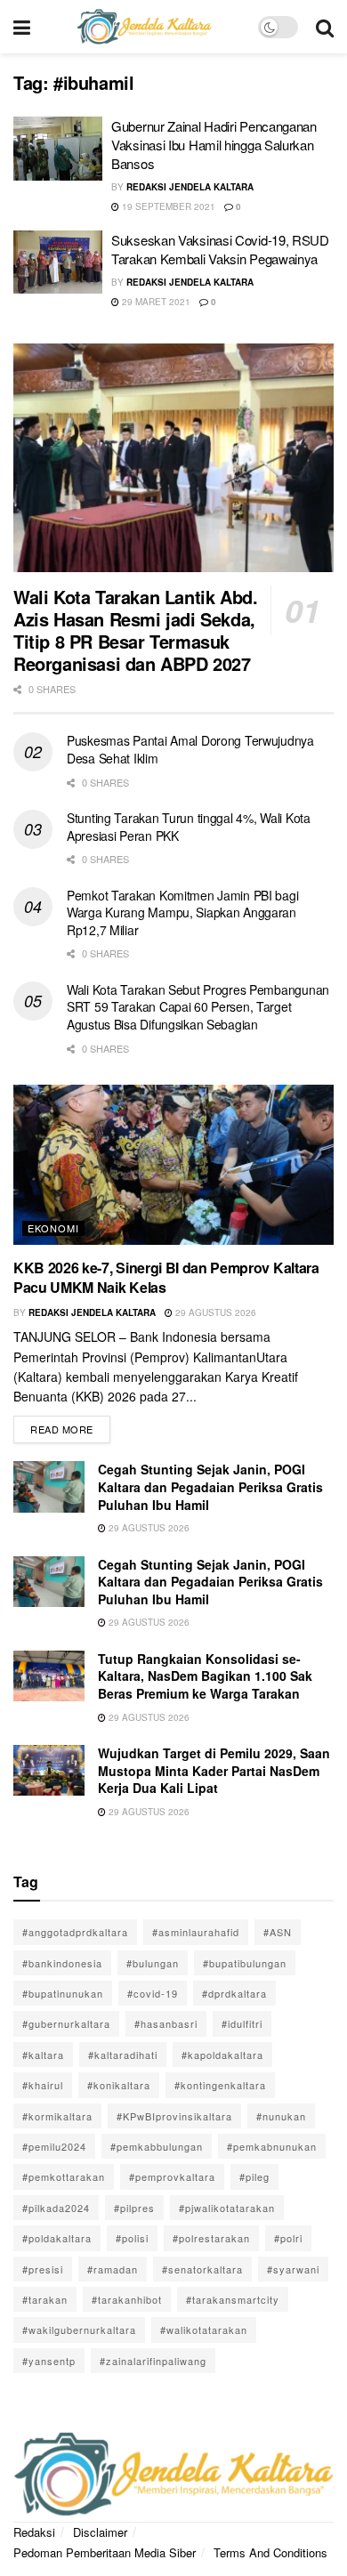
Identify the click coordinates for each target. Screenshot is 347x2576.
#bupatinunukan (63, 1993)
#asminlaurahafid (196, 1932)
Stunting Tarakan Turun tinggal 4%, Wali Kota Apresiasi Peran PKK (189, 827)
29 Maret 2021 (155, 302)
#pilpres (134, 2208)
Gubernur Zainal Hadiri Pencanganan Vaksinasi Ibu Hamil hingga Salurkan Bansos (214, 145)
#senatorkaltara (202, 2269)
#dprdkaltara (234, 1993)
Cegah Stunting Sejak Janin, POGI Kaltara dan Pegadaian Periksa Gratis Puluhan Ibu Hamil (210, 1486)
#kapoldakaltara (222, 2055)
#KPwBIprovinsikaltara (174, 2116)
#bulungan (153, 1963)
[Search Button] (325, 27)
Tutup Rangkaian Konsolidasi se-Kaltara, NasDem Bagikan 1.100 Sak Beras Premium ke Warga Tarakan (205, 1676)
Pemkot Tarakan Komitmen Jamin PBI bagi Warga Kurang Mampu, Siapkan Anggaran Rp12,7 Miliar (182, 913)
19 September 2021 (167, 206)
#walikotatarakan (204, 2330)
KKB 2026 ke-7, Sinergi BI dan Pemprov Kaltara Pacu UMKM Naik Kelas (166, 1277)
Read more (70, 1426)
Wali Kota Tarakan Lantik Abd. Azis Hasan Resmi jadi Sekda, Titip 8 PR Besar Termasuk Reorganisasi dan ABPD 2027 (135, 630)
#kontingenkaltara (220, 2085)
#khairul (43, 2085)
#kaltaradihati (123, 2055)
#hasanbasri (166, 2023)
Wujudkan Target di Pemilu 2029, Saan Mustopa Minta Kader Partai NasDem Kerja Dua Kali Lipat (214, 1770)
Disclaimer (100, 2532)
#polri (288, 2238)
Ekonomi (53, 1228)
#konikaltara (119, 2085)
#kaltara (43, 2055)
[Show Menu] (22, 27)
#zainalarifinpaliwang (153, 2361)
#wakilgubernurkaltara (79, 2330)
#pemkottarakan (64, 2176)
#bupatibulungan (245, 1963)
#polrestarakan (211, 2238)
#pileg (254, 2176)
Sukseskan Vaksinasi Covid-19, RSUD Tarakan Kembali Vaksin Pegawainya (220, 249)
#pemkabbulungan (157, 2146)
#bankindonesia (62, 1963)
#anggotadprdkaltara (75, 1932)
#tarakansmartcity (233, 2299)
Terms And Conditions (270, 2552)
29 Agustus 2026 (214, 1312)
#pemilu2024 (54, 2146)
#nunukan (281, 2116)
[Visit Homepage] (144, 27)
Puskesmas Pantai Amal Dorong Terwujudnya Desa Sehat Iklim (190, 749)
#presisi (43, 2269)
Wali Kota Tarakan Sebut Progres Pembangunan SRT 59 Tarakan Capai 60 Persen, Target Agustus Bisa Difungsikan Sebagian (198, 1007)
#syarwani (293, 2269)
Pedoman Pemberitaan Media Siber (105, 2552)
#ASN (278, 1932)
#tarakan (45, 2299)
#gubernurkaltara (66, 2023)
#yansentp (49, 2361)
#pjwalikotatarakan (227, 2208)
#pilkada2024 (56, 2208)
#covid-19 (153, 1993)
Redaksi (34, 2532)
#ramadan (113, 2269)
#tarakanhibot (127, 2299)
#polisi (132, 2238)
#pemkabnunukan (272, 2146)
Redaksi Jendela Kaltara (190, 187)
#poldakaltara (57, 2238)
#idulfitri (242, 2023)
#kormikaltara (57, 2116)
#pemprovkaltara (172, 2176)
